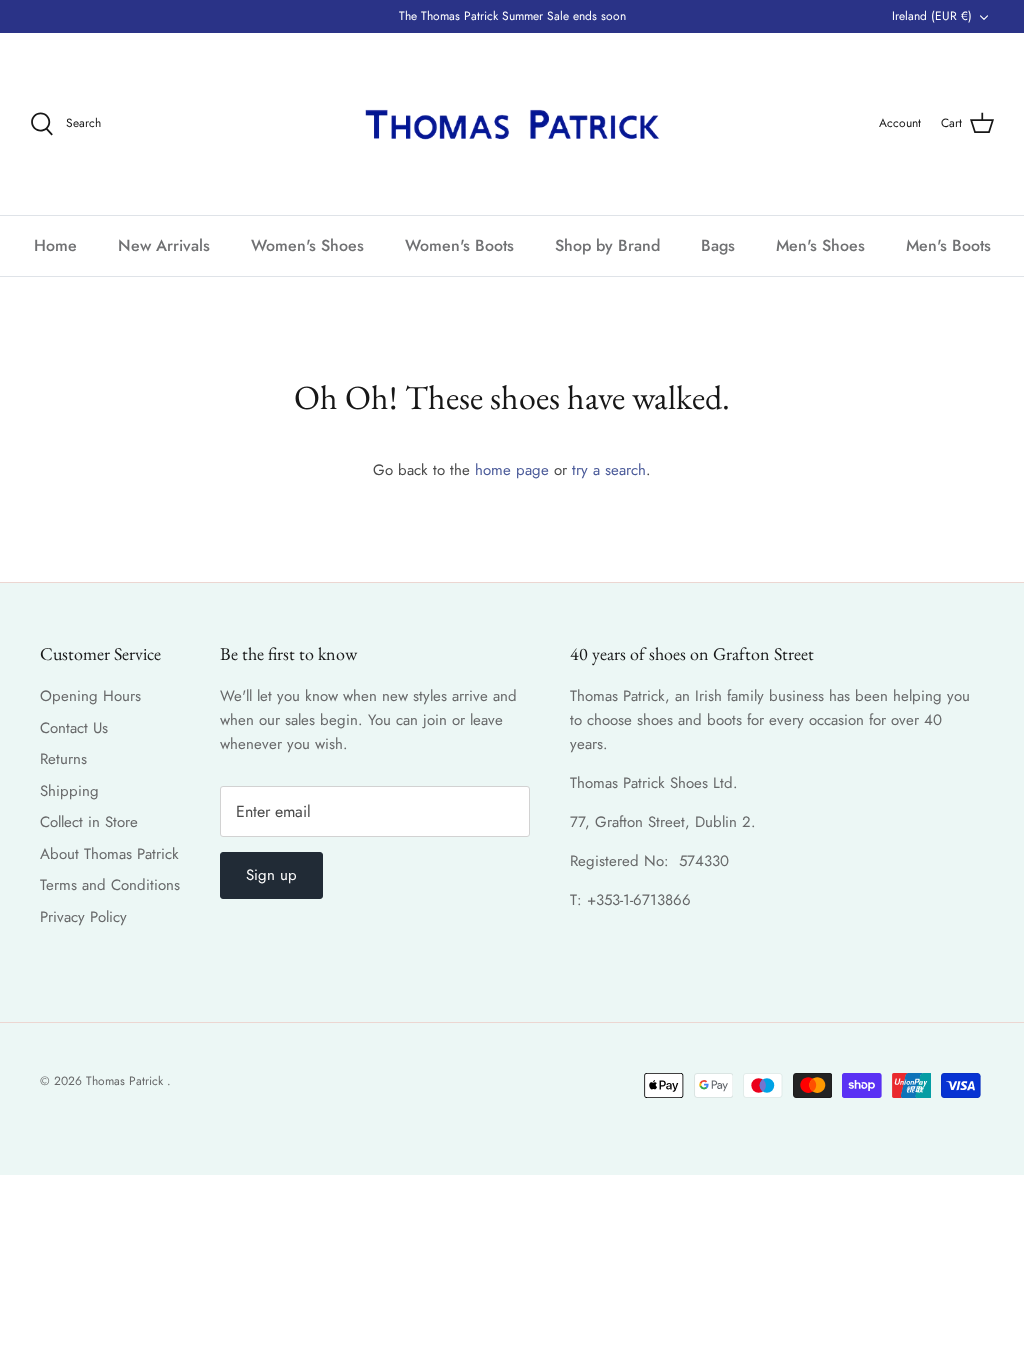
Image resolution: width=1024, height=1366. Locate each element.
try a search (609, 470)
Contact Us (74, 728)
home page (512, 470)
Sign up (271, 875)
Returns (63, 759)
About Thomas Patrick (109, 854)
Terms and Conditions (110, 885)
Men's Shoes (820, 245)
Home (55, 245)
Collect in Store (89, 822)
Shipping (69, 791)
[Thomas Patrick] (512, 124)
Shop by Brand (607, 245)
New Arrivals (164, 245)
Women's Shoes (307, 245)
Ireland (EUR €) (932, 16)
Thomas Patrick (126, 1081)
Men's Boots (948, 245)
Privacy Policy (83, 917)
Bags (718, 245)
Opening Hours (90, 696)
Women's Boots (459, 245)
